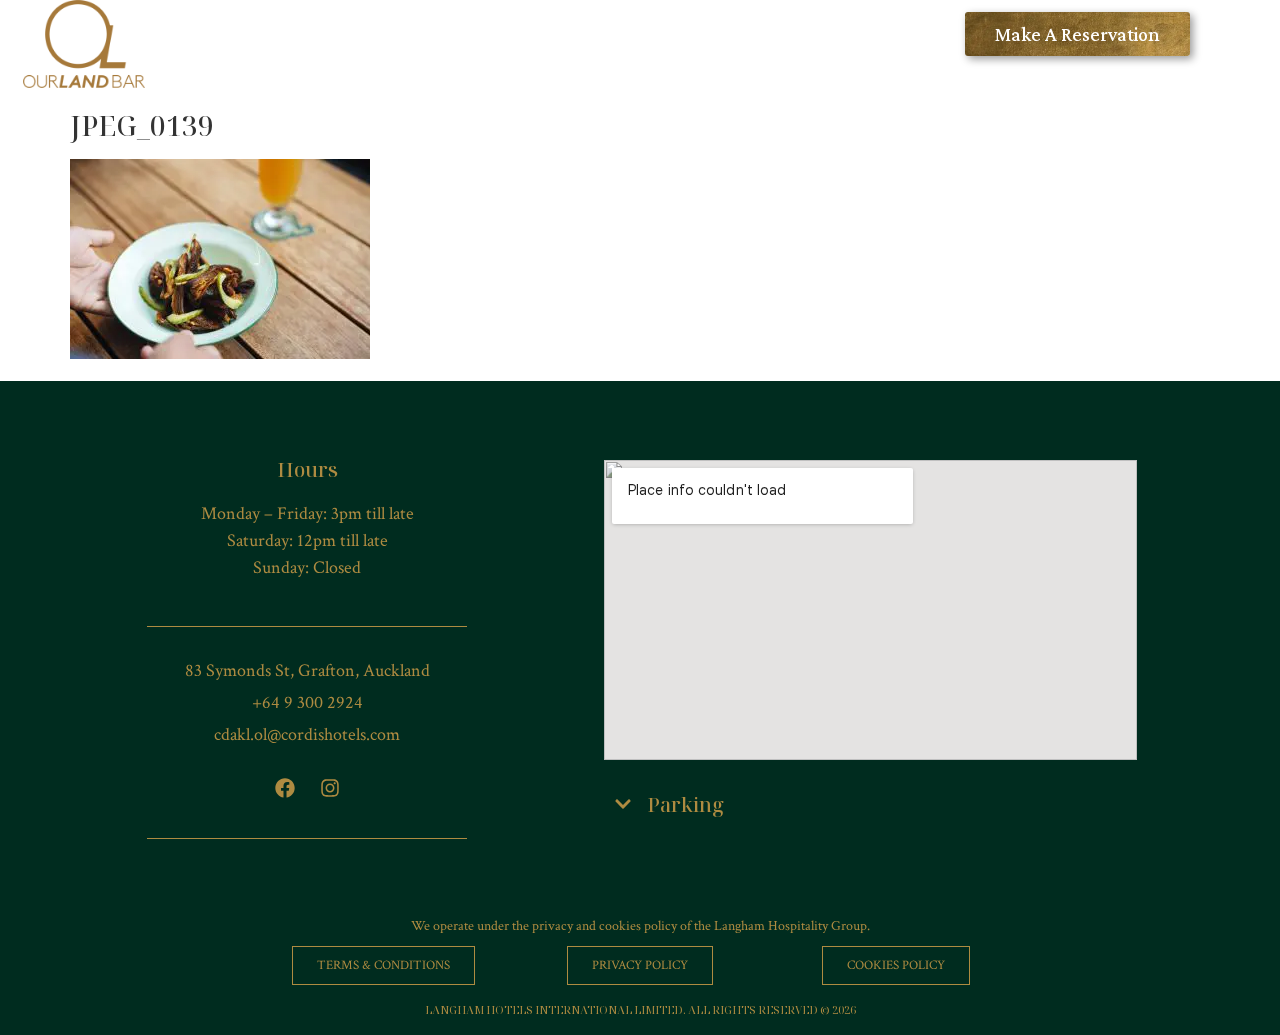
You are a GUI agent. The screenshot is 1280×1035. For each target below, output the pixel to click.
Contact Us (899, 34)
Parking (685, 804)
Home (320, 34)
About (788, 34)
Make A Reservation (1077, 34)
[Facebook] (285, 788)
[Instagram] (330, 788)
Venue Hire (678, 34)
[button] (870, 806)
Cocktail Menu (533, 34)
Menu (409, 34)
